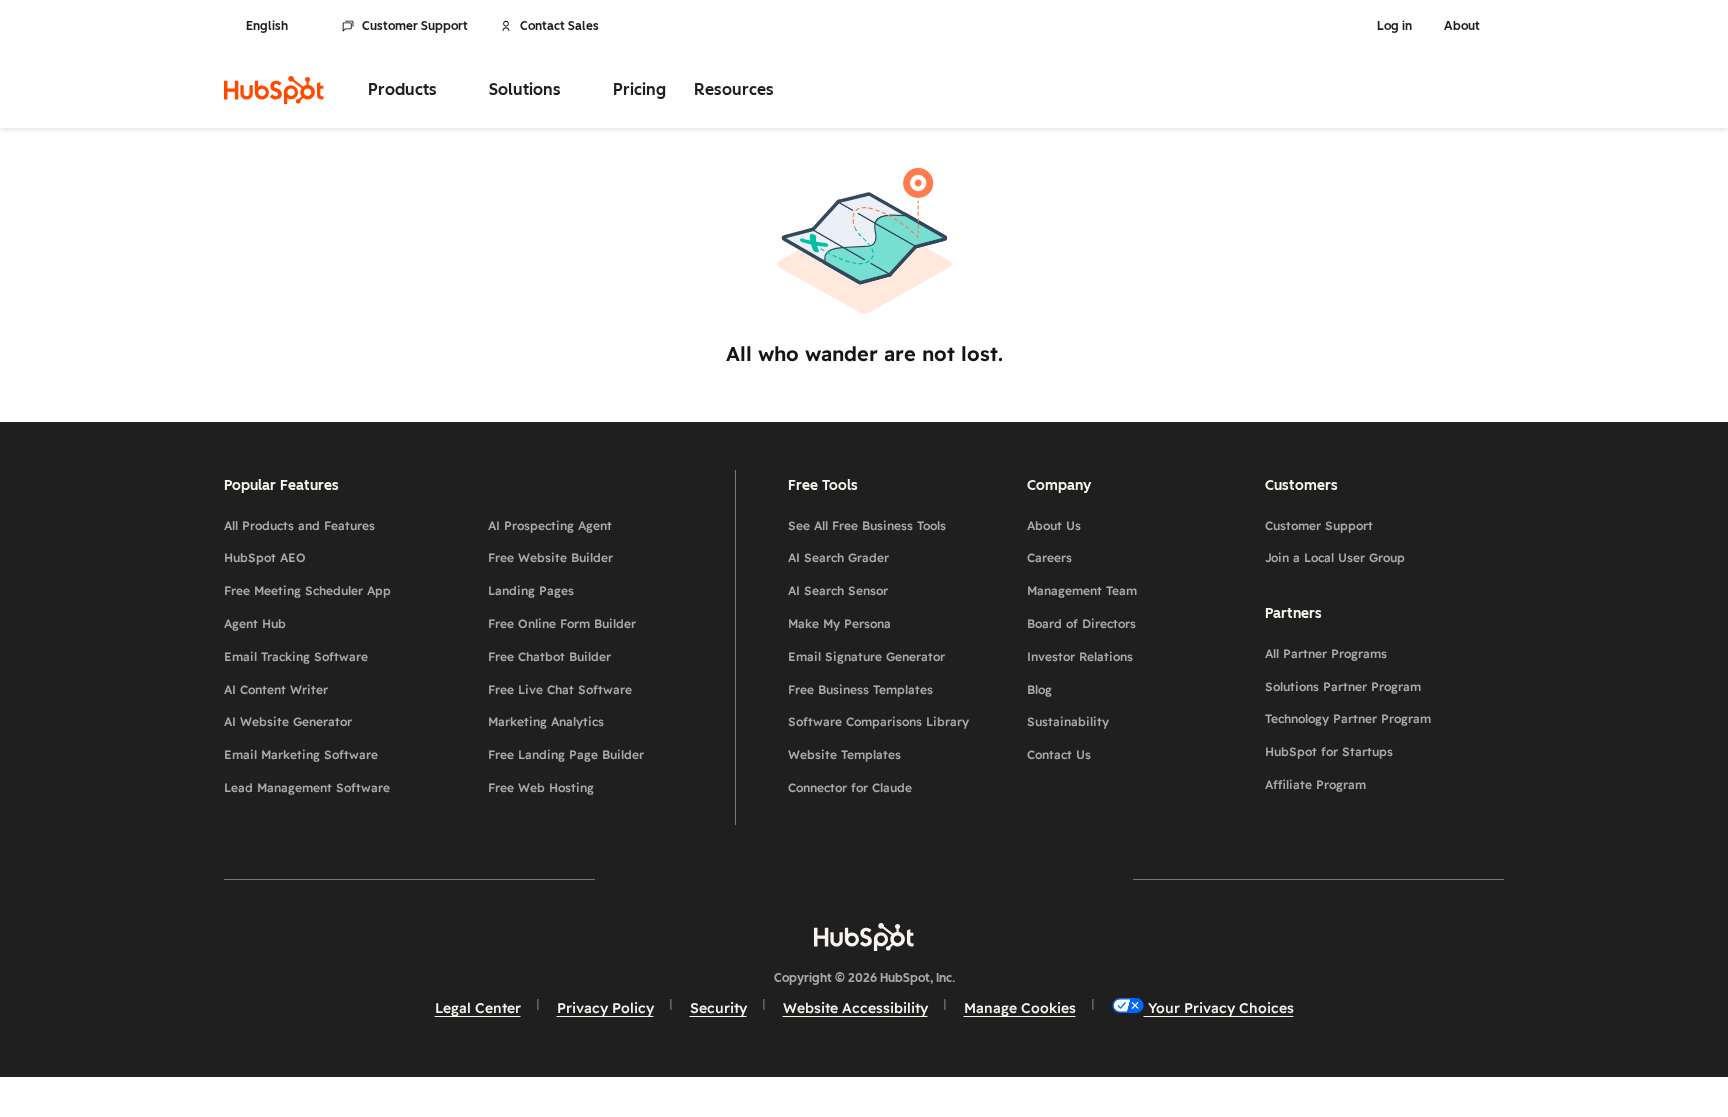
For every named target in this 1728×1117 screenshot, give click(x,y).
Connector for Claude (850, 787)
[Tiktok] (1038, 878)
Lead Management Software (307, 787)
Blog (1039, 689)
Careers (1049, 557)
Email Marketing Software (301, 754)
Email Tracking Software (296, 656)
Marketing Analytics (546, 721)
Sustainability (1068, 721)
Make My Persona (839, 623)
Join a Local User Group (1335, 557)
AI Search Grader (838, 557)
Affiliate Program (1315, 784)
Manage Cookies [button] (1020, 1008)
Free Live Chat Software (560, 689)
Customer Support (415, 26)
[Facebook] (690, 878)
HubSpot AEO (265, 557)
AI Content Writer (276, 689)
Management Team (1082, 590)
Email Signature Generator (866, 656)
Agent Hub (255, 623)
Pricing (639, 89)
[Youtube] (806, 878)
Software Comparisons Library (878, 721)
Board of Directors (1081, 623)
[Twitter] (864, 878)
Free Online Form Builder (562, 623)
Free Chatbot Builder (549, 656)
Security (718, 1008)
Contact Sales (559, 26)
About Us (1054, 525)
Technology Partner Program (1348, 718)
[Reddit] (980, 878)
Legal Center (478, 1008)
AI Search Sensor (838, 590)
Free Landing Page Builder (566, 754)
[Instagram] (748, 878)
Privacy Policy (605, 1008)
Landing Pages (531, 590)
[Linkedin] (922, 878)
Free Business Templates (860, 689)
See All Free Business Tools (867, 525)
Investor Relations (1080, 656)
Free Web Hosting (541, 787)
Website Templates (844, 754)
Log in (1394, 26)
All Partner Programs (1326, 653)
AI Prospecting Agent (550, 525)
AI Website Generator (288, 721)
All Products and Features (299, 525)
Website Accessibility (855, 1008)
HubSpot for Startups (1329, 751)
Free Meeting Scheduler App (307, 590)
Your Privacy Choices (1219, 1008)
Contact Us (1059, 754)
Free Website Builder (550, 557)
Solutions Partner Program (1343, 686)
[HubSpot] (274, 90)
